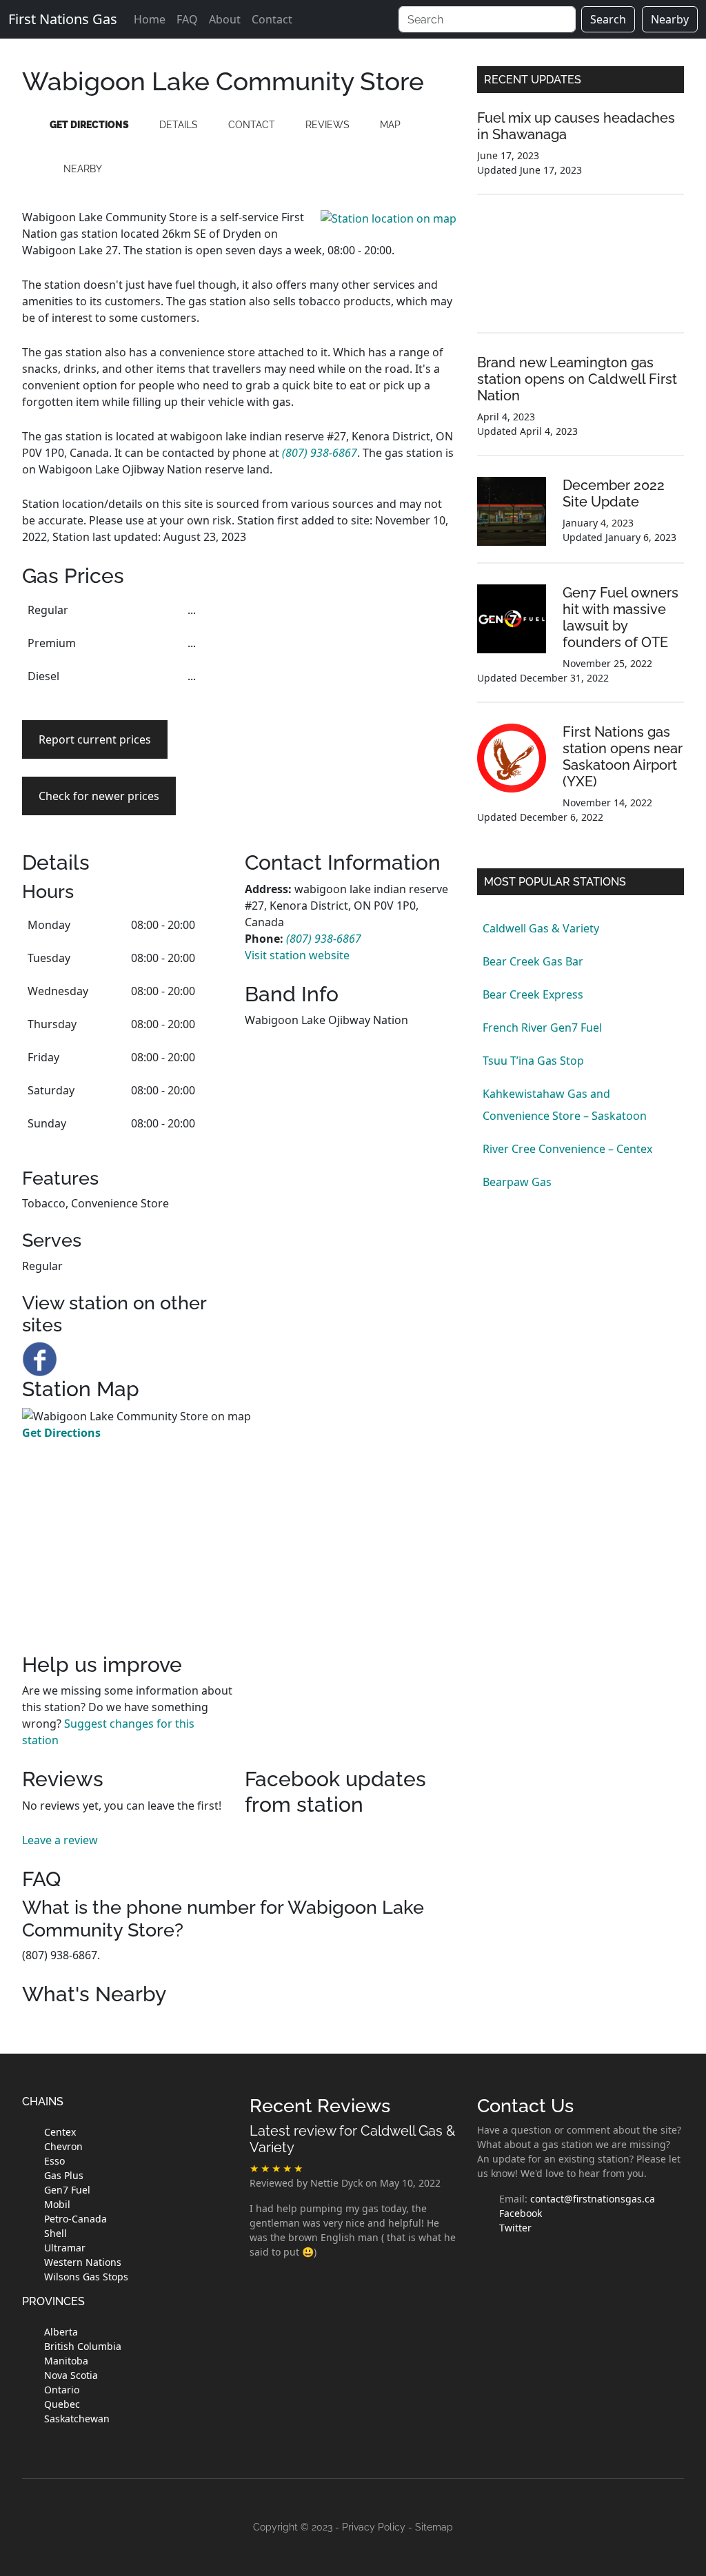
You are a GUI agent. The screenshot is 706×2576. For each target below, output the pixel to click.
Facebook (521, 2213)
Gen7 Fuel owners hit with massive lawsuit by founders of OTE (621, 617)
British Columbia (83, 2346)
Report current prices (95, 739)
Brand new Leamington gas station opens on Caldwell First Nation (577, 379)
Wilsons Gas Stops (86, 2277)
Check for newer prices (99, 796)
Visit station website (297, 955)
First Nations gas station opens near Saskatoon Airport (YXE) (623, 757)
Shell (56, 2233)
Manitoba (66, 2361)
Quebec (62, 2404)
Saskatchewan (77, 2419)
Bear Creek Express (533, 994)
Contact (272, 19)
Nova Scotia (71, 2375)
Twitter (515, 2228)
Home (150, 19)
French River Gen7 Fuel (542, 1028)
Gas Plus (64, 2175)
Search (608, 19)
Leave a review (60, 1840)
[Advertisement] (351, 679)
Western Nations (83, 2262)
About (225, 19)
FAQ (187, 19)
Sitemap (434, 2527)
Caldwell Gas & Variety (541, 928)
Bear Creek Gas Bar (533, 961)
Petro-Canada (75, 2219)
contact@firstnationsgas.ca (593, 2199)
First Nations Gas (63, 19)
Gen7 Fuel (67, 2190)
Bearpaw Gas (517, 1182)
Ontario (62, 2390)
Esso (54, 2161)
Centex (60, 2132)
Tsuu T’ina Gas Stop (533, 1061)
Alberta (61, 2332)
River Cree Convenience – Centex (567, 1149)
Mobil (57, 2204)
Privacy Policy (374, 2527)
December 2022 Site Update (614, 493)
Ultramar (65, 2248)
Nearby (670, 19)
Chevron (63, 2146)
